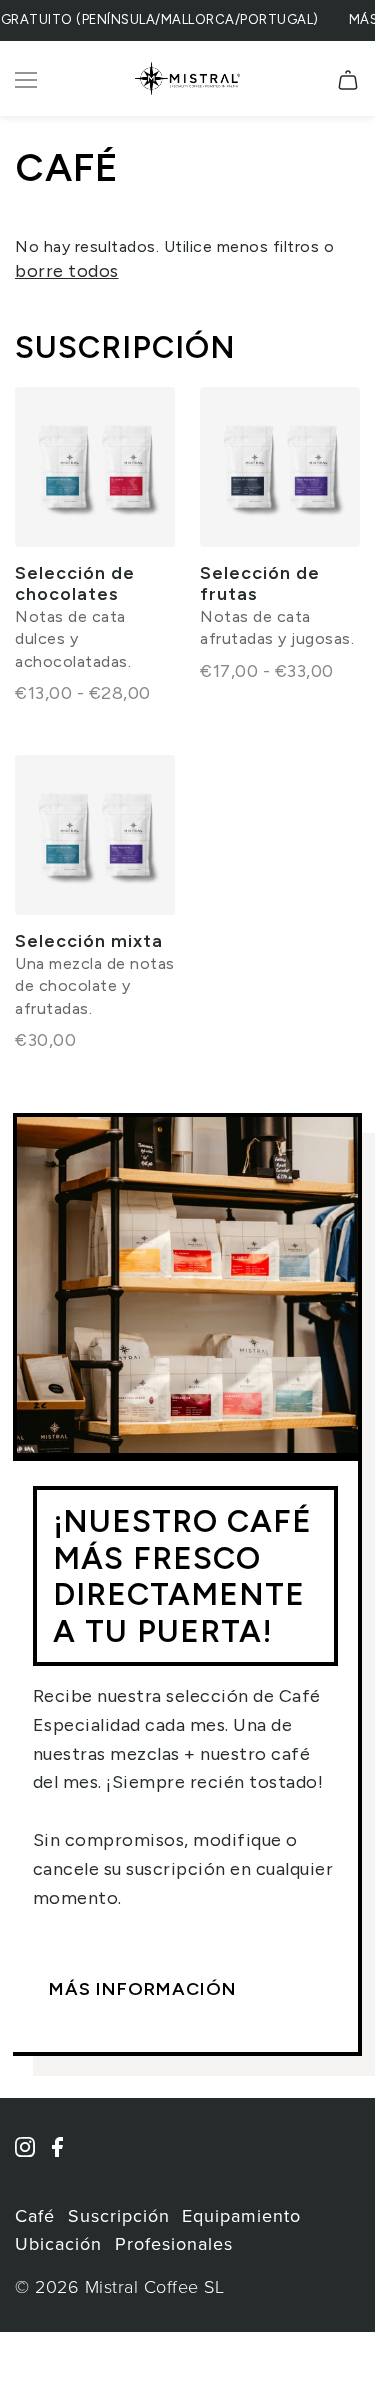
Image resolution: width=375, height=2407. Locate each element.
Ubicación (58, 2244)
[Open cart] (348, 79)
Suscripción (125, 347)
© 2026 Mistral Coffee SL (119, 2287)
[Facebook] (64, 2157)
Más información (143, 1989)
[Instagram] (31, 2157)
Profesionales (174, 2244)
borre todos (67, 271)
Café (35, 2216)
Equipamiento (241, 2216)
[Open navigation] (31, 79)
